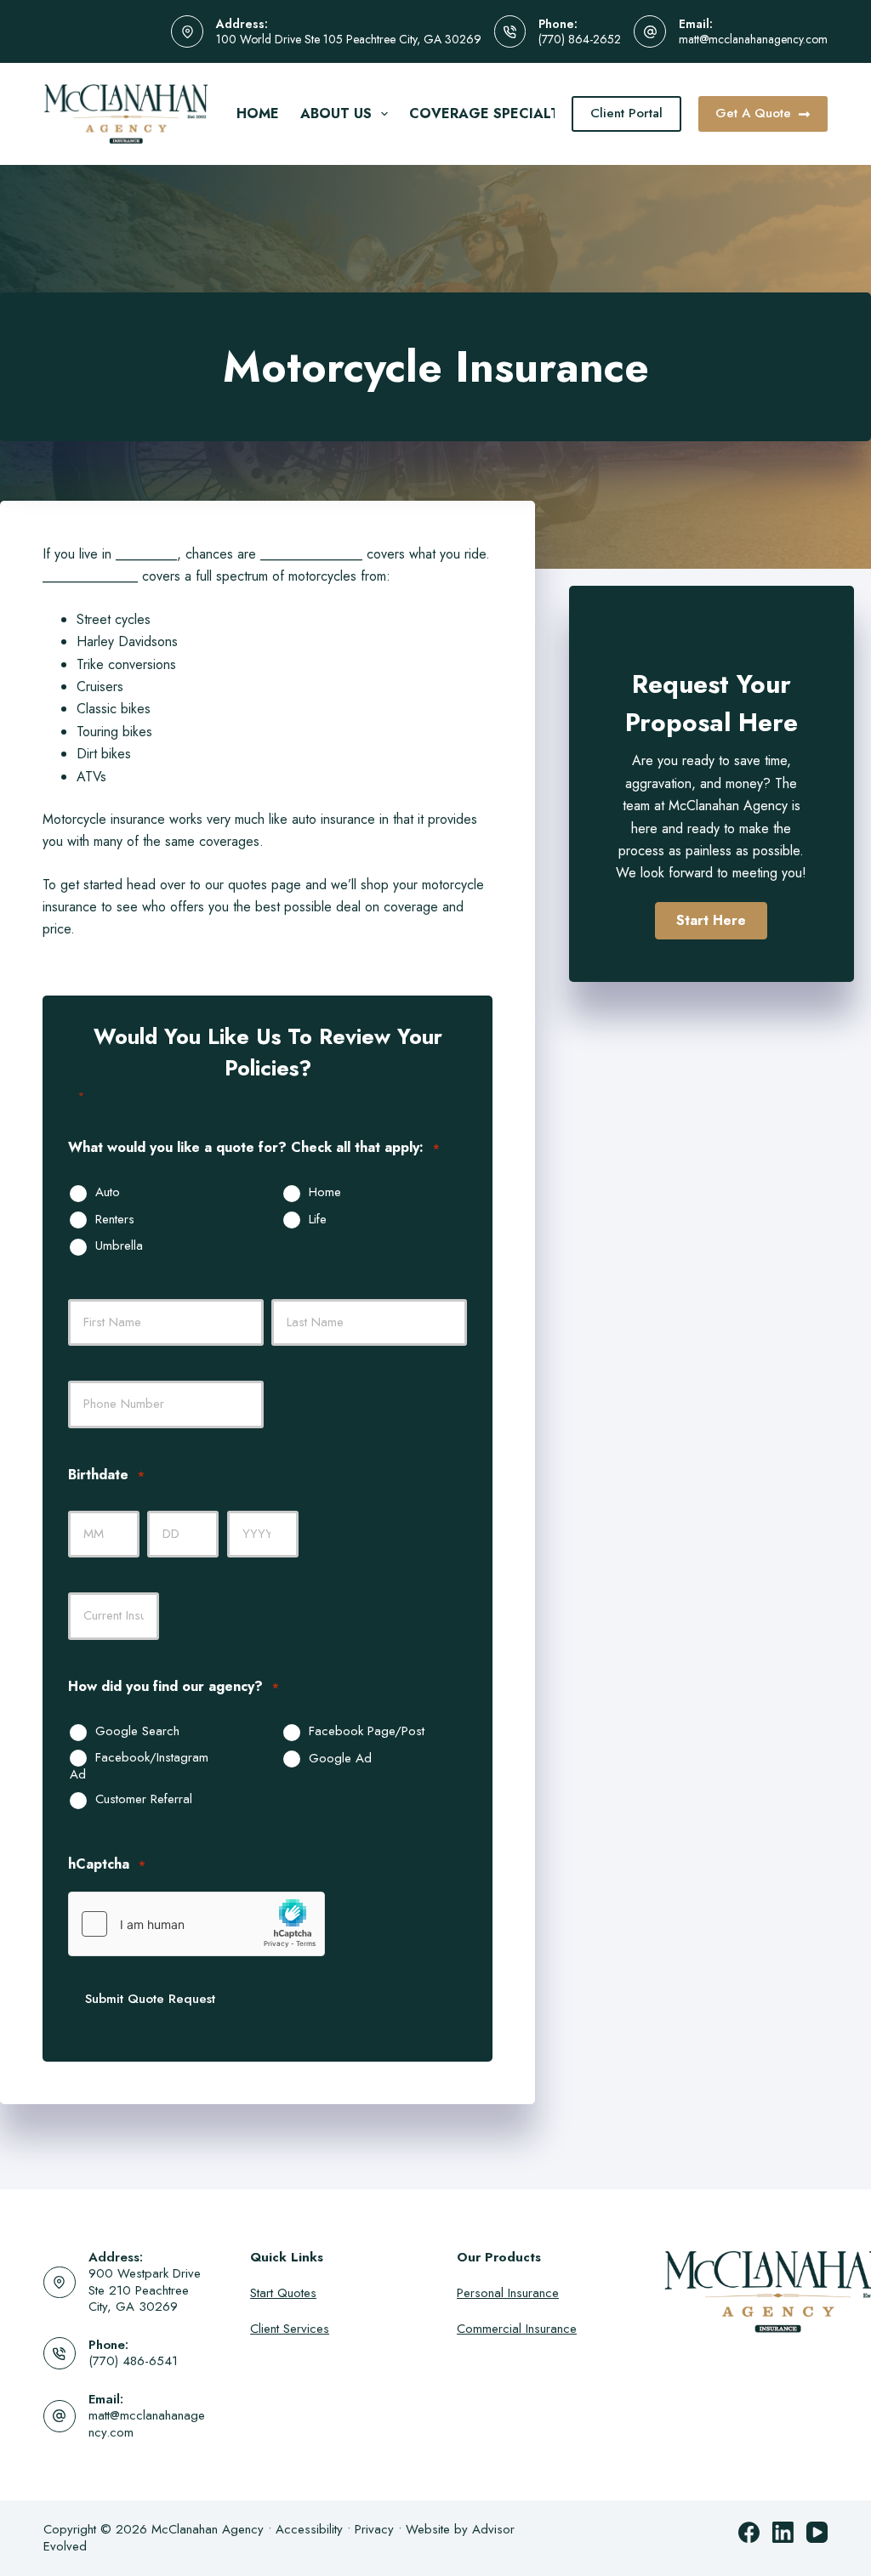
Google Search (137, 1732)
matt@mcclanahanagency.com (753, 39)
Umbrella (119, 1246)
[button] (711, 921)
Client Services (290, 2329)
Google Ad (340, 1759)
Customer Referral (144, 1800)
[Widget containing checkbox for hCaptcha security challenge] (196, 1924)
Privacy (374, 2529)
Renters (115, 1220)
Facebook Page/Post (367, 1732)
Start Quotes (283, 2293)
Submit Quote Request (150, 1999)
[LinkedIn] (783, 2532)
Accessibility (309, 2529)
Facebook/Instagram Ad (139, 1766)
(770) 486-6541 (133, 2361)
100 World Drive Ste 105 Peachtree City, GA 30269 (349, 39)
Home (258, 113)
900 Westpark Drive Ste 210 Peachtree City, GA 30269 (145, 2290)
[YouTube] (817, 2532)
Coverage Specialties (495, 113)
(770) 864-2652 (580, 39)
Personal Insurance (508, 2293)
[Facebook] (749, 2532)
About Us (336, 113)
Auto (108, 1193)
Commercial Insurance (517, 2329)
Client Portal (626, 113)
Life (318, 1220)
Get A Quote (753, 113)
